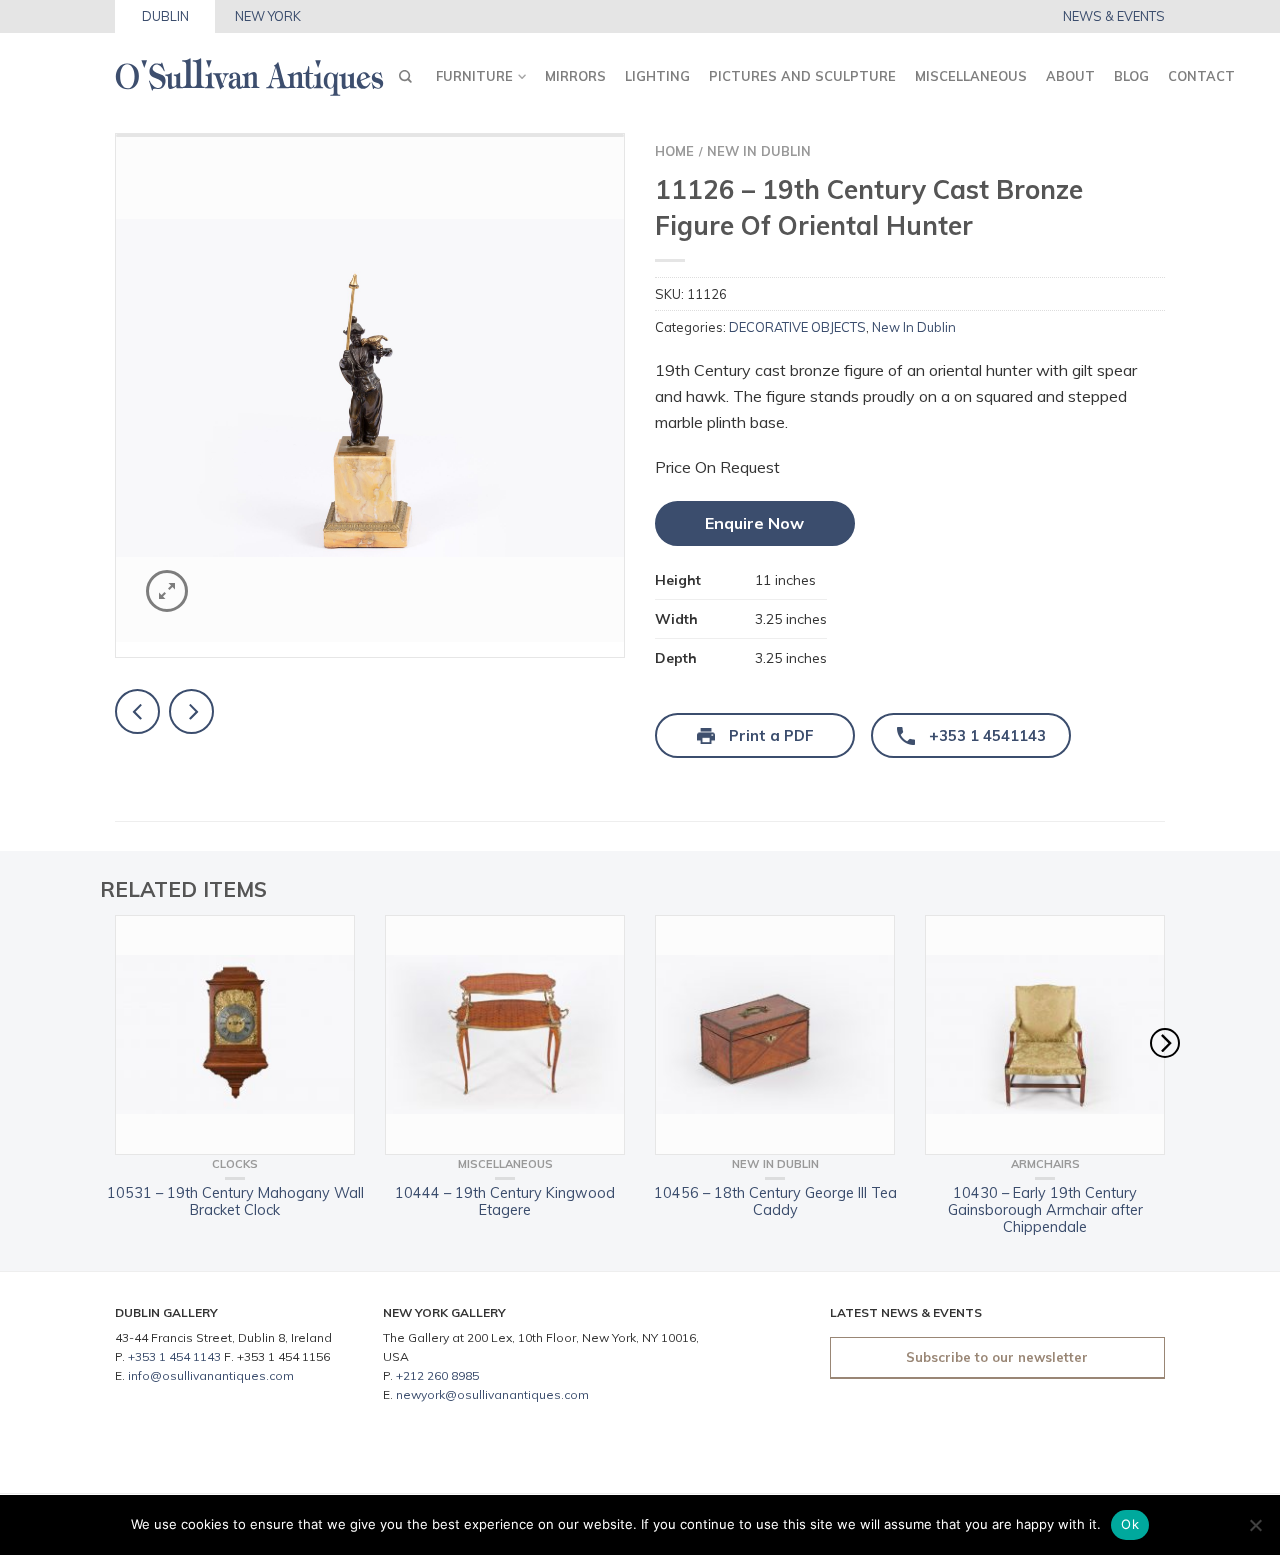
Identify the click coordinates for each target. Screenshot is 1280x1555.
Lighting (657, 76)
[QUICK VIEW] (235, 1035)
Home (674, 151)
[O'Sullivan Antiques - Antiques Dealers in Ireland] (249, 71)
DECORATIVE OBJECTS (797, 327)
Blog (1131, 76)
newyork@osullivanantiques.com (492, 1394)
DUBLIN (165, 16)
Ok (1130, 1524)
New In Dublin (759, 151)
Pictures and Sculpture (802, 76)
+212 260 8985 (437, 1375)
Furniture (474, 76)
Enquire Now (754, 523)
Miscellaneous (971, 76)
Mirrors (575, 76)
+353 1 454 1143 (174, 1356)
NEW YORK (268, 16)
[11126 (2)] (370, 388)
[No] (1255, 1525)
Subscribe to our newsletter (997, 1357)
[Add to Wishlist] (574, 184)
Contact (1201, 76)
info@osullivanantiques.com (211, 1375)
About (1070, 76)
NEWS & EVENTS (1114, 16)
